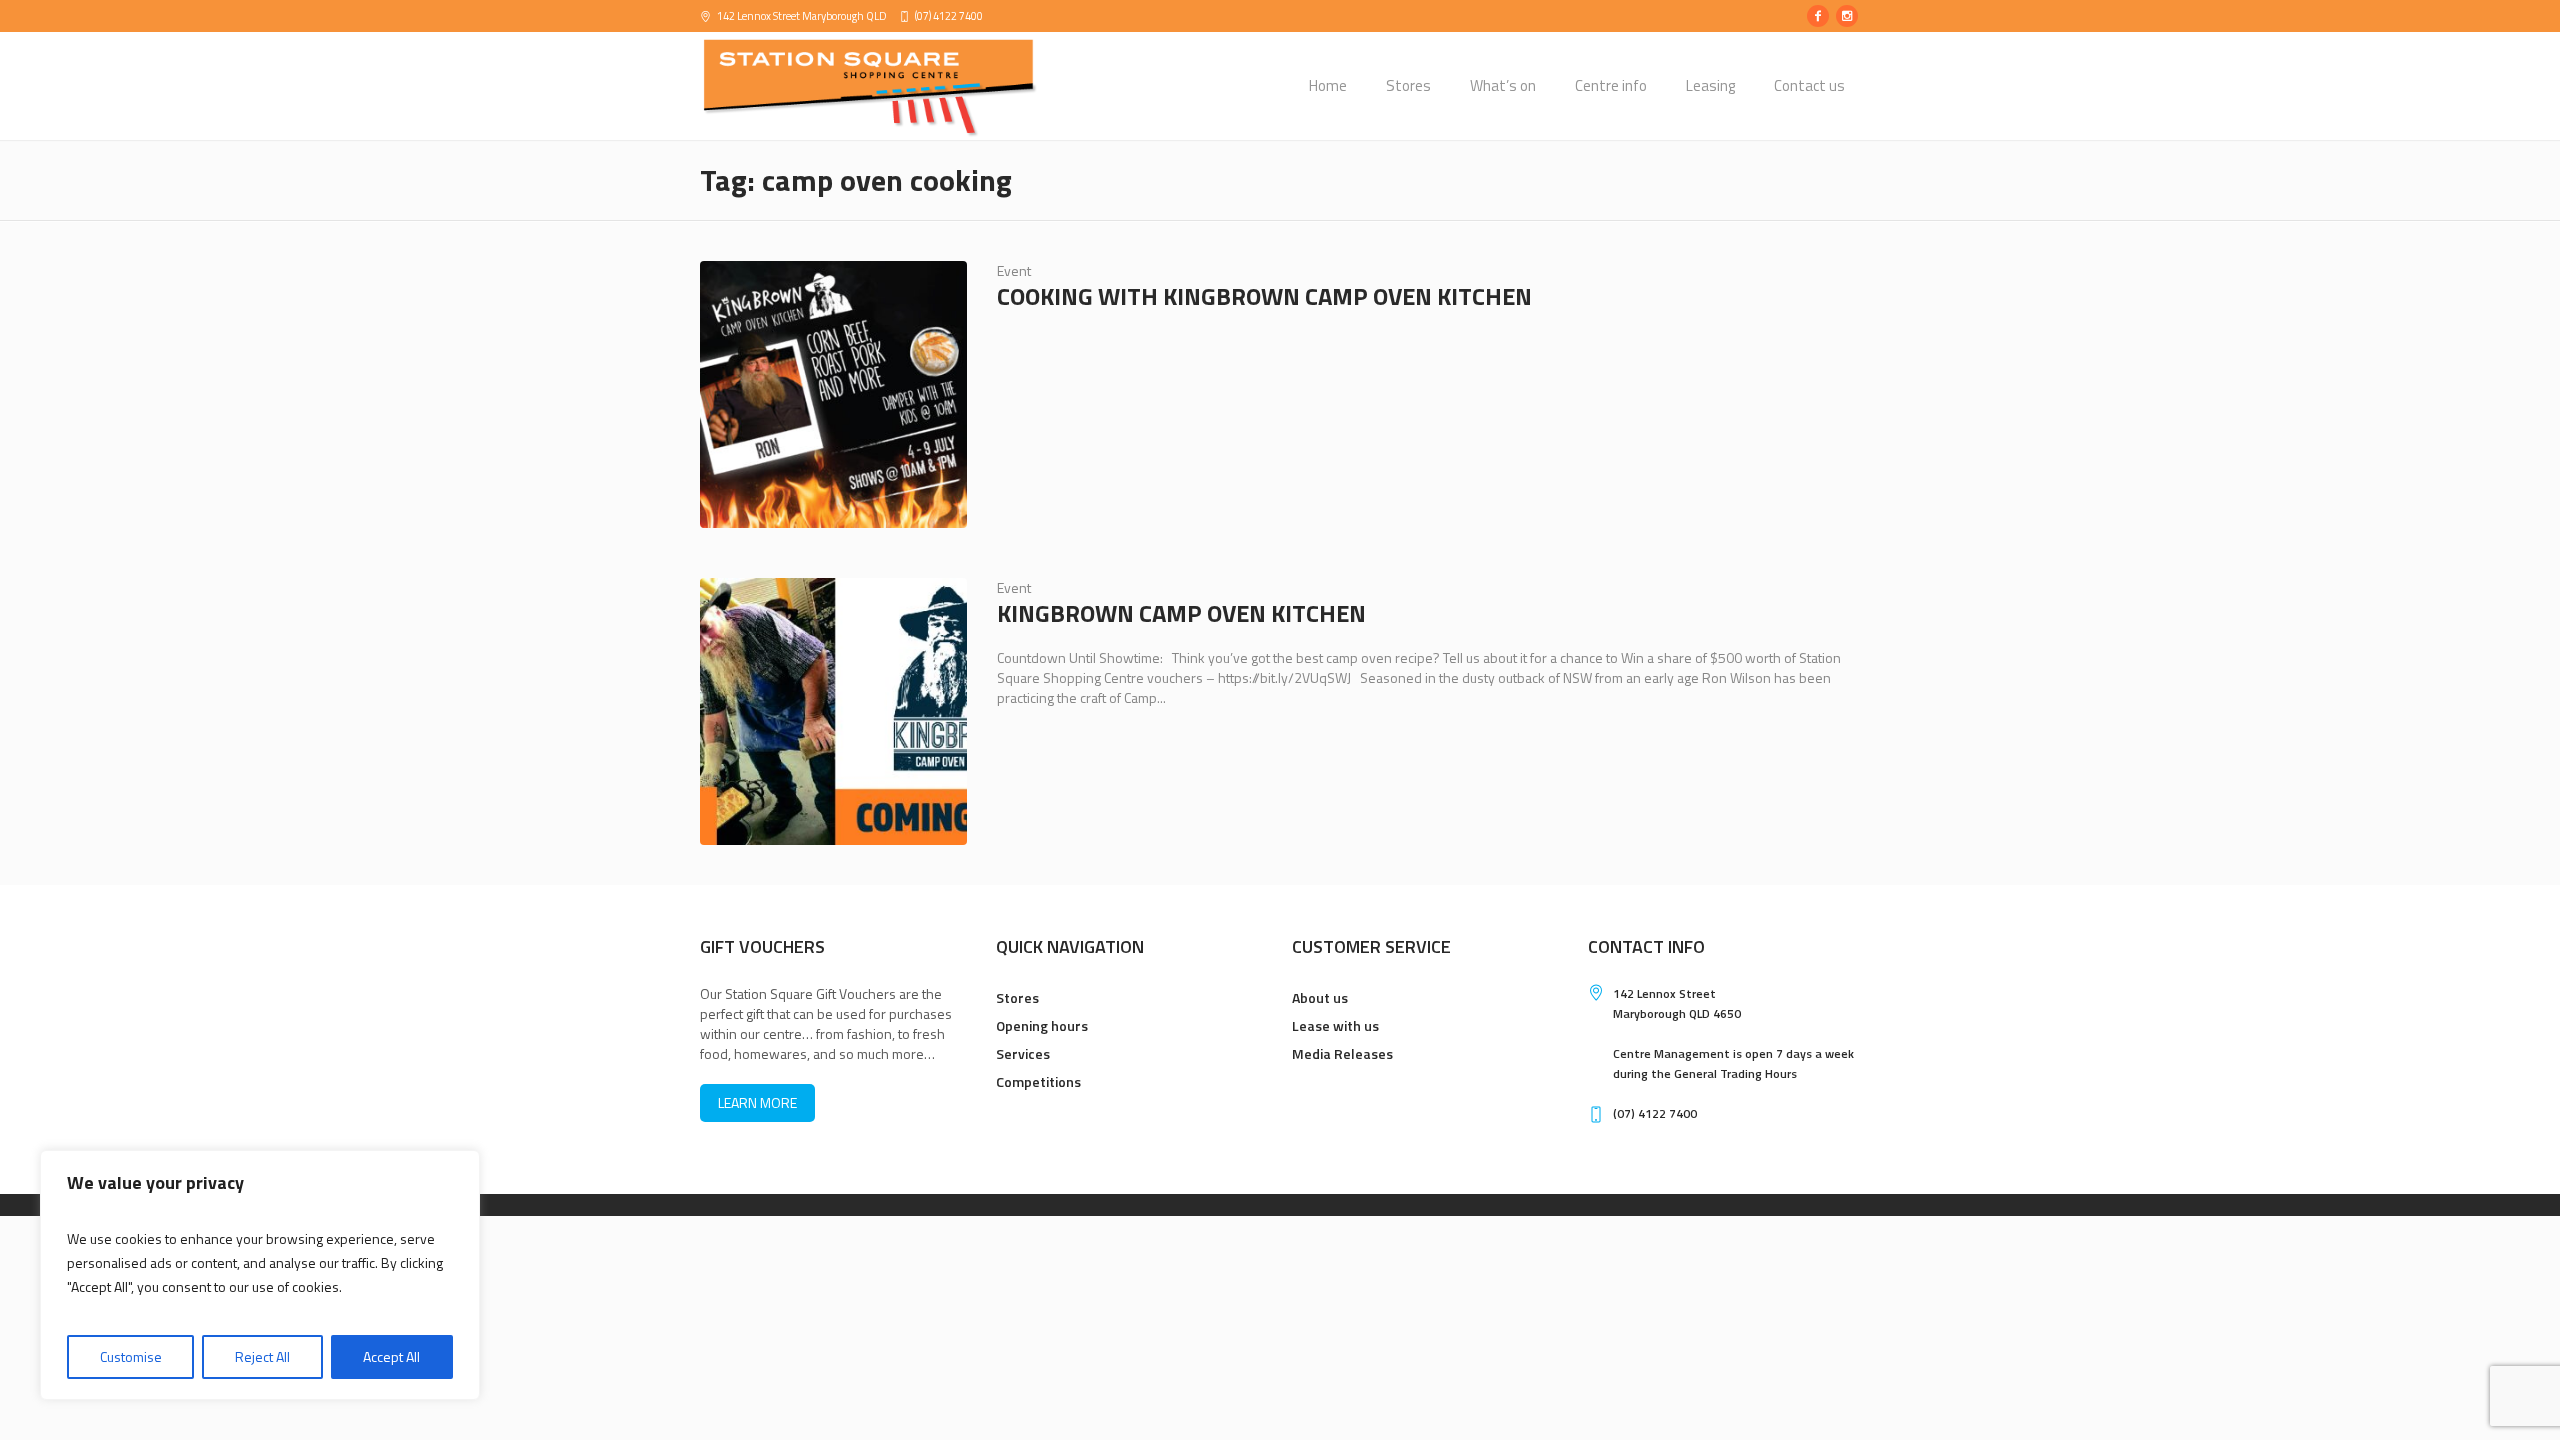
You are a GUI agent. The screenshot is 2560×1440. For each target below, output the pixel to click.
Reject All (262, 1356)
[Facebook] (1818, 16)
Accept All (391, 1356)
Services (1023, 1053)
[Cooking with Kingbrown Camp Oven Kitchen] (833, 394)
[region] (260, 1275)
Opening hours (1042, 1025)
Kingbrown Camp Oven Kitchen (1181, 613)
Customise (131, 1356)
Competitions (1038, 1081)
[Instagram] (1847, 16)
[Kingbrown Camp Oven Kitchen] (833, 711)
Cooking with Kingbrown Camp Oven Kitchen (1264, 296)
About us (1320, 997)
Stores (1017, 997)
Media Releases (1342, 1053)
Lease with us (1335, 1025)
